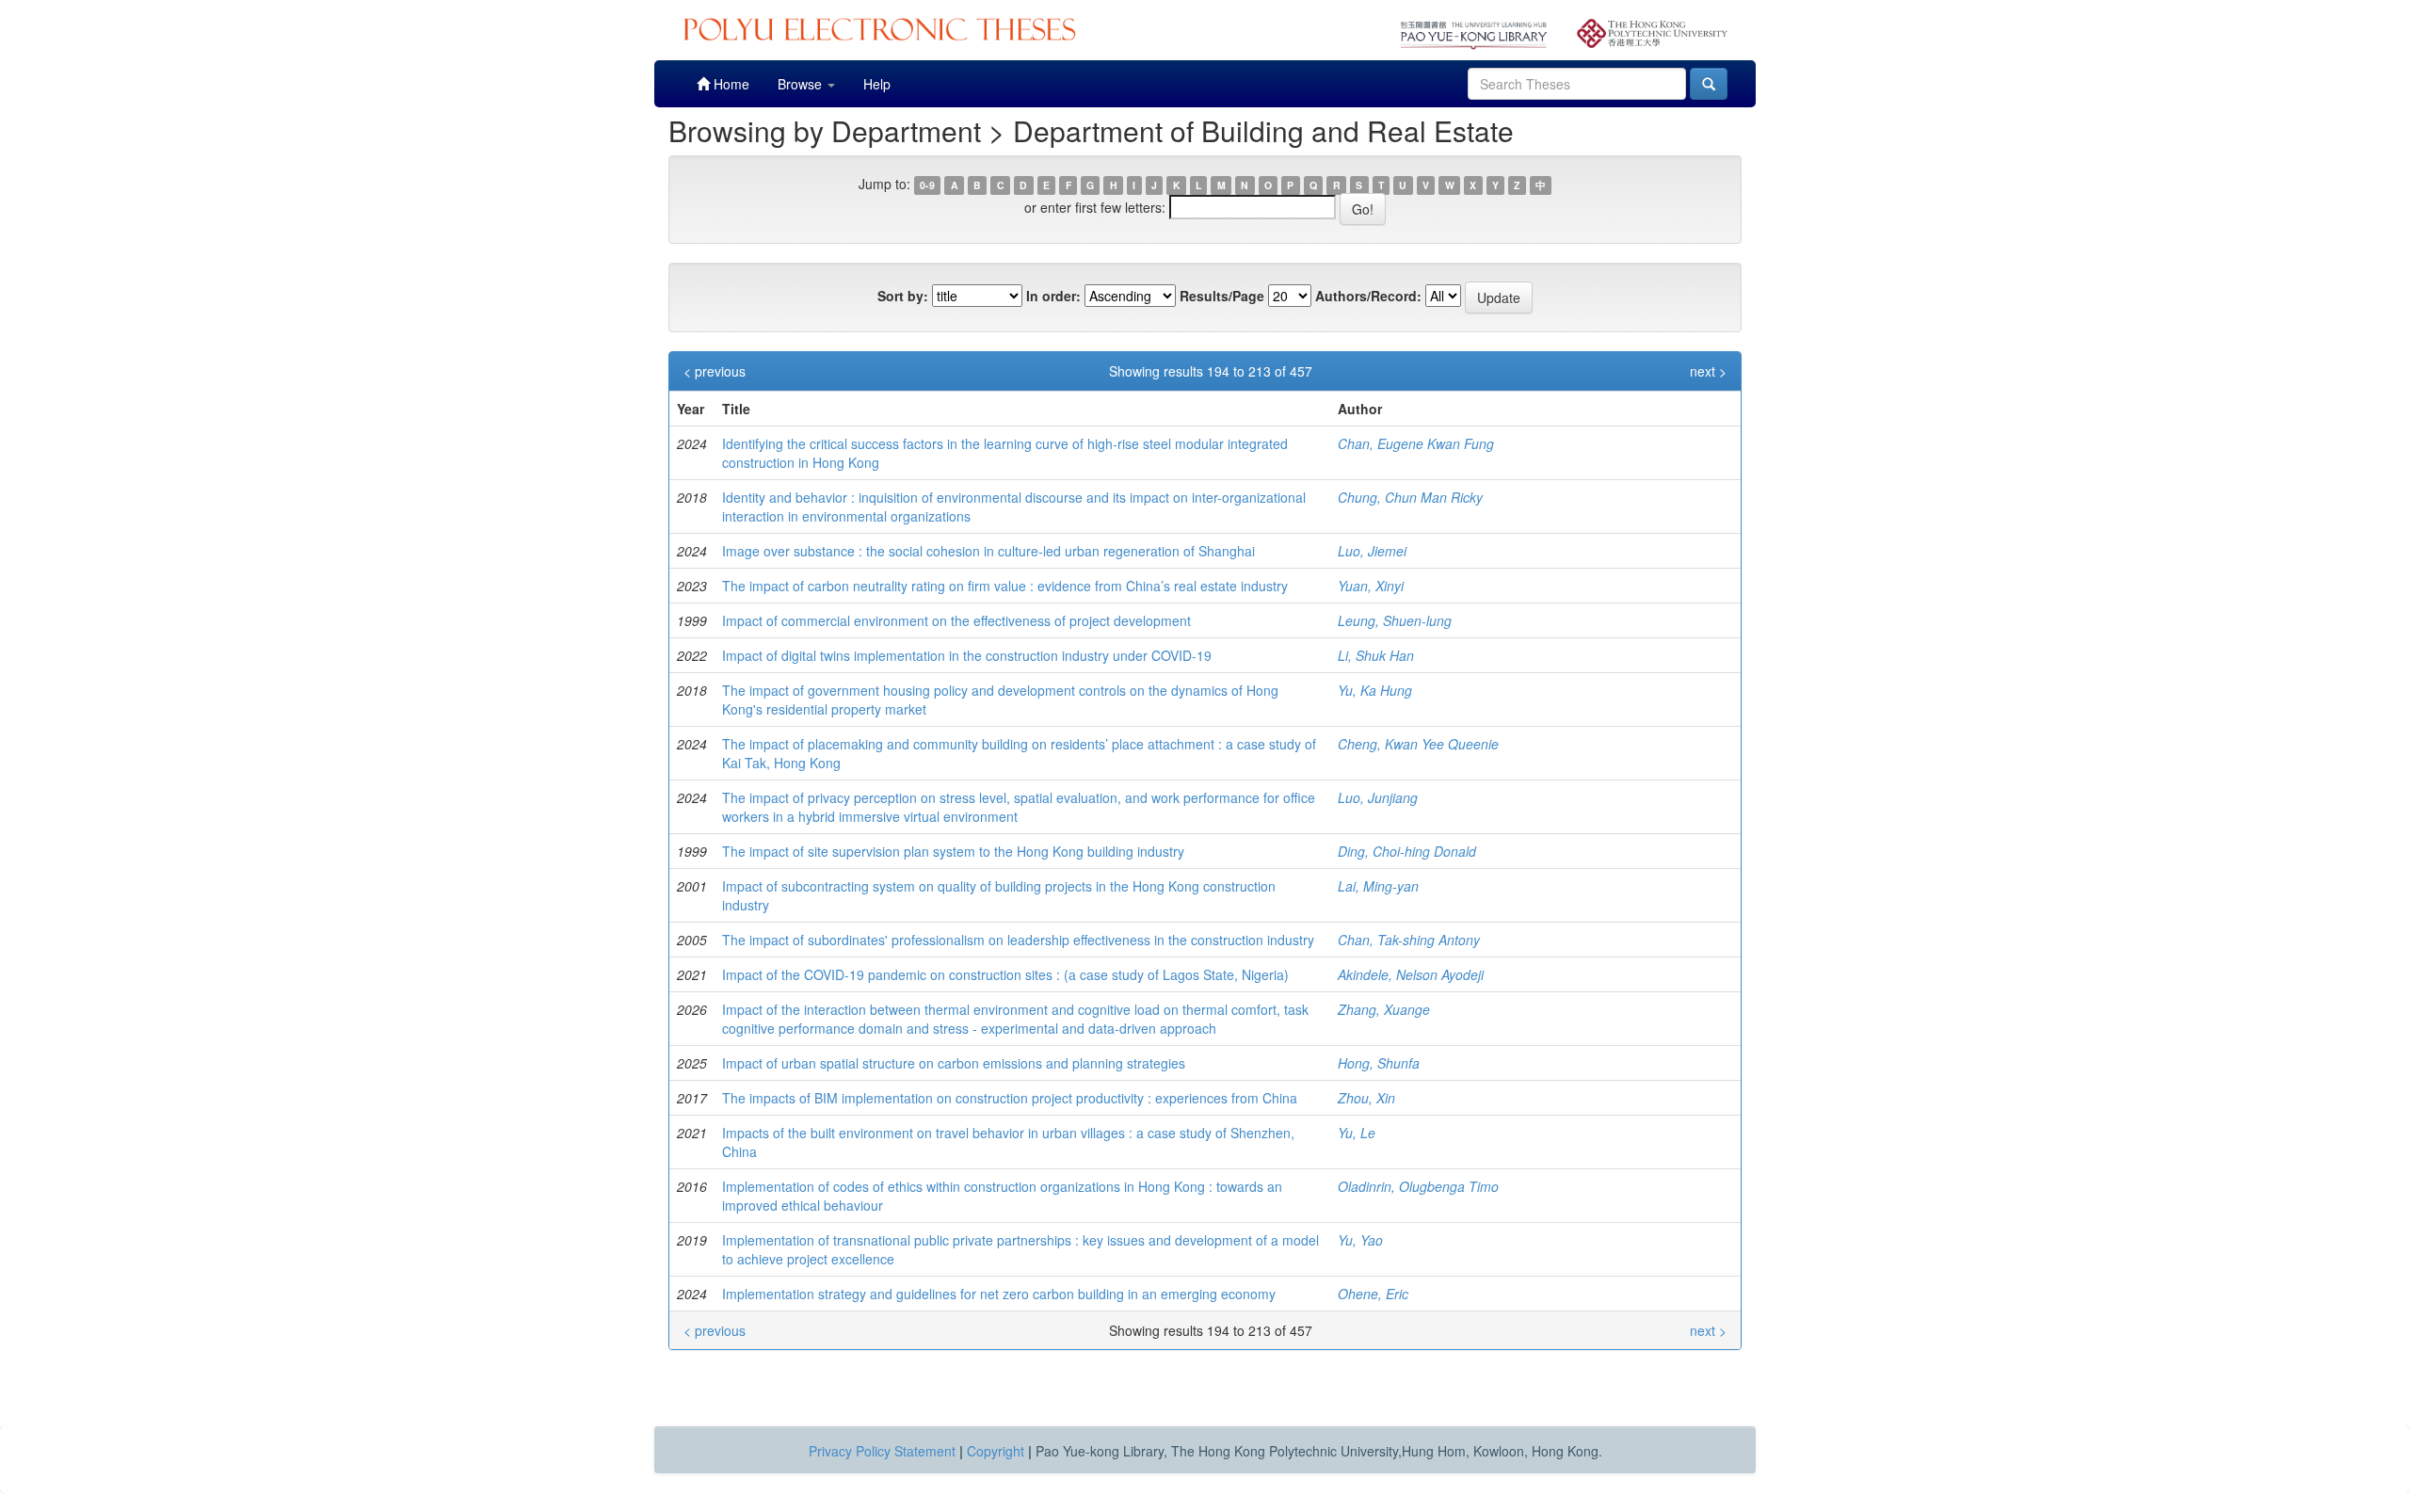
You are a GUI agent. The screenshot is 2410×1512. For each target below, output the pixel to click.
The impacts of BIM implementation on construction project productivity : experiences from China (1010, 1098)
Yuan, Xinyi (1371, 586)
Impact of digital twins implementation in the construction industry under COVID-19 (967, 655)
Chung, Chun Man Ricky (1410, 497)
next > (1708, 371)
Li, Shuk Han (1376, 655)
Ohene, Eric (1373, 1294)
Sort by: (903, 296)
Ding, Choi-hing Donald (1407, 851)
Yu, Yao (1360, 1240)
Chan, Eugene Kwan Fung (1416, 443)
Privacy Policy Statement (882, 1451)
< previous (715, 371)
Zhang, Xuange (1384, 1009)
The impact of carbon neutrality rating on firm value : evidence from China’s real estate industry (1005, 586)
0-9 (927, 185)
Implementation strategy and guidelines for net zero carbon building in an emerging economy (999, 1294)
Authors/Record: (1368, 296)
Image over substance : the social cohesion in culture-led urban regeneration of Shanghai (988, 551)
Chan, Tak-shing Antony (1409, 940)
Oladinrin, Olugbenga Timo (1418, 1186)
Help (877, 84)
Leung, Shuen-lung (1395, 620)
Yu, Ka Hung (1375, 690)
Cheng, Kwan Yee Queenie (1418, 744)
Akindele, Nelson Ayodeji (1411, 974)
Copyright (996, 1451)
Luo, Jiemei (1372, 551)
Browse (802, 84)
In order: (1053, 296)
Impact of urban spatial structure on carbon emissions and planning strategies (954, 1063)
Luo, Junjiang (1378, 797)
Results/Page (1222, 296)
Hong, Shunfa (1379, 1063)
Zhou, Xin (1366, 1098)
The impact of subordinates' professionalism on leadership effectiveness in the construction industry (1018, 940)
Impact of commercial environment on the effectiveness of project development (956, 620)
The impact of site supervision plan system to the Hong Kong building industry (953, 851)
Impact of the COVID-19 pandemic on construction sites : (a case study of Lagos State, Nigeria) (1005, 974)
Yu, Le (1357, 1133)
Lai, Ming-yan (1378, 886)
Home (730, 84)
